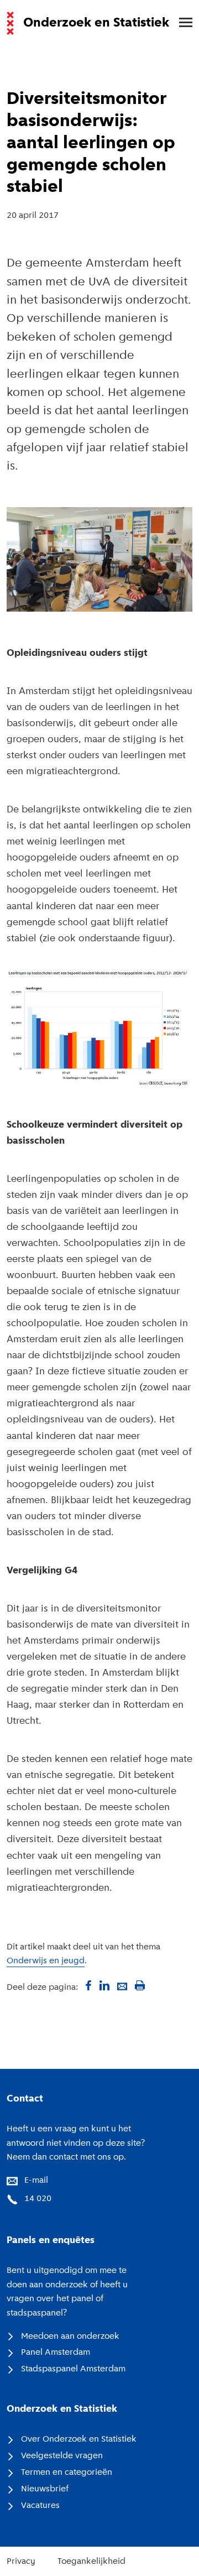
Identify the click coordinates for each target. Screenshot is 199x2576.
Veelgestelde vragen (62, 2456)
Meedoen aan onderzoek (70, 2337)
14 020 (38, 2199)
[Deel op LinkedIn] (104, 1985)
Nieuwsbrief (45, 2489)
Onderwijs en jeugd (46, 1961)
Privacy (21, 2562)
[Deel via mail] (122, 1985)
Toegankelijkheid (91, 2562)
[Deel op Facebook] (87, 1985)
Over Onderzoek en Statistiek (79, 2439)
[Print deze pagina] (140, 1985)
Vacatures (40, 2506)
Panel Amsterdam (56, 2353)
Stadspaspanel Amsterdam (73, 2369)
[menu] (180, 23)
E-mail (36, 2181)
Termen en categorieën (67, 2473)
